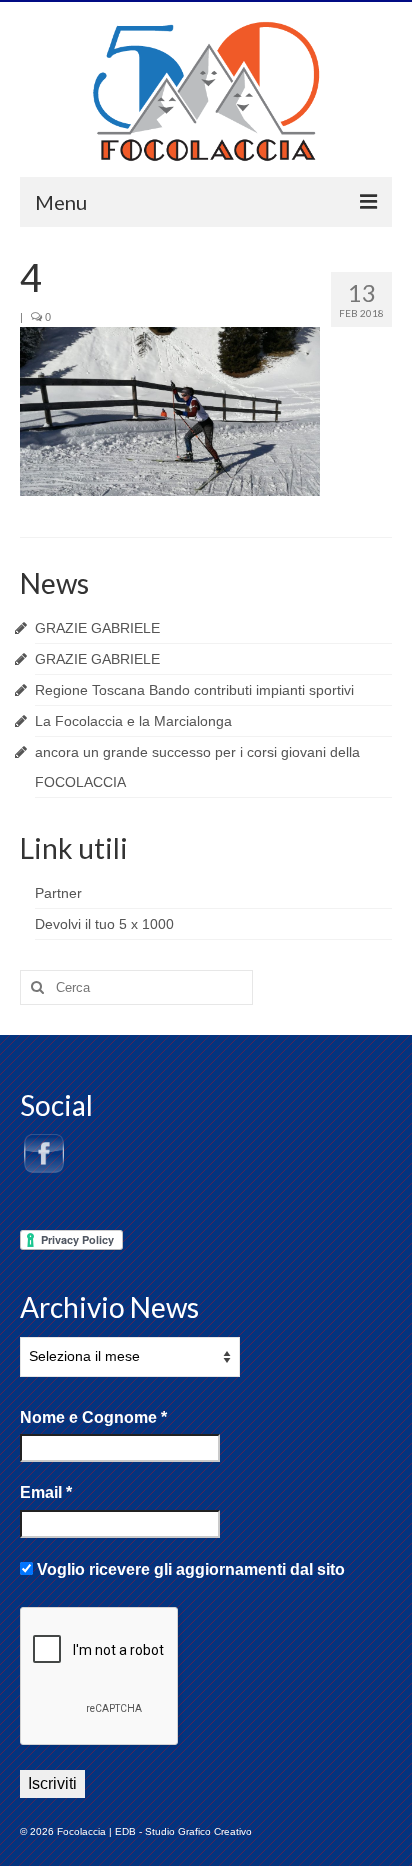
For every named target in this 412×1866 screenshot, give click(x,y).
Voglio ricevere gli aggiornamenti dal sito (189, 1569)
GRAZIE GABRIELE (97, 628)
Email (46, 1492)
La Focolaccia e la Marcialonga (133, 721)
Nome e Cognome (93, 1417)
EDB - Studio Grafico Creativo (183, 1831)
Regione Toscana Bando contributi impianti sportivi (194, 690)
